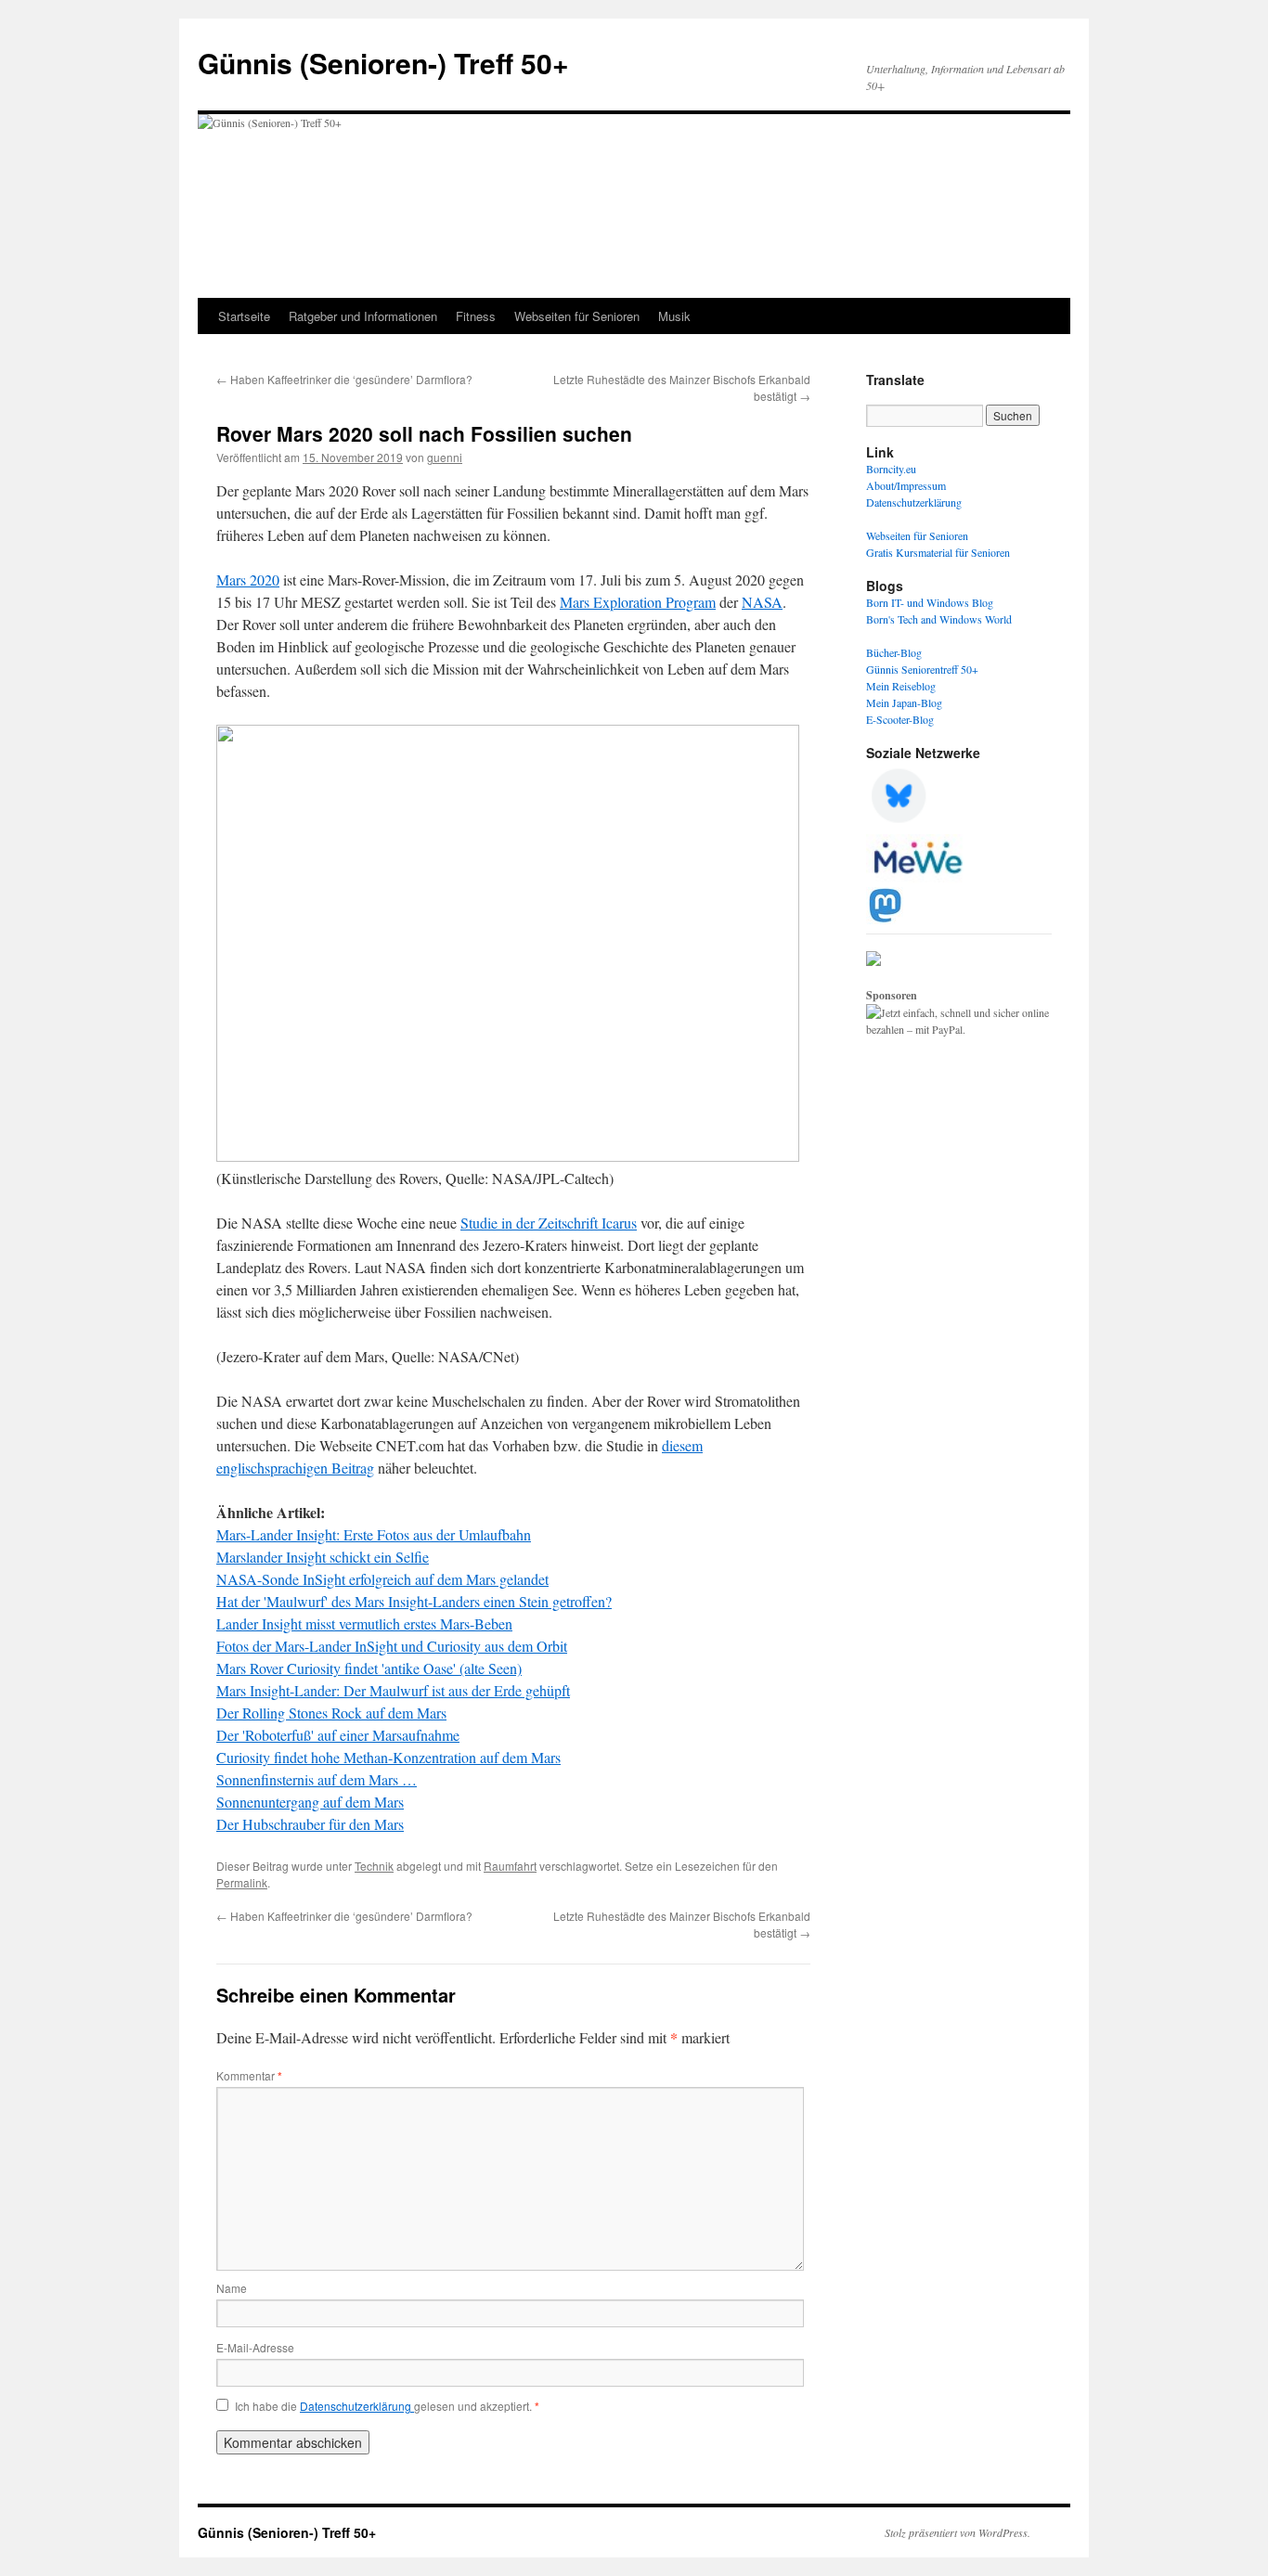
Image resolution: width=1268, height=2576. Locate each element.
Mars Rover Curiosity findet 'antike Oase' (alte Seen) (369, 1668)
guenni (445, 457)
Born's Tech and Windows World (939, 619)
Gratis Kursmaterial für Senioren (938, 552)
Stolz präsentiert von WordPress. (957, 2532)
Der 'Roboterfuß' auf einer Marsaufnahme (338, 1735)
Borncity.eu (891, 469)
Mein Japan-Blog (904, 702)
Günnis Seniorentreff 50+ (922, 669)
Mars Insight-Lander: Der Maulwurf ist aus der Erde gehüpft (393, 1690)
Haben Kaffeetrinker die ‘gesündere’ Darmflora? (344, 379)
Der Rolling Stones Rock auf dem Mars (331, 1713)
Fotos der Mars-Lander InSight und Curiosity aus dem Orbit (392, 1646)
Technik (374, 1866)
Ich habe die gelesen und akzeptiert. (387, 2406)
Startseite (244, 316)
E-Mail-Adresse (255, 2347)
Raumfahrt (510, 1866)
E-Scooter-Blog (900, 719)
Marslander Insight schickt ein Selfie (323, 1557)
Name (232, 2288)
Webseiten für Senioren (577, 316)
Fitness (476, 316)
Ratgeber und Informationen (363, 316)
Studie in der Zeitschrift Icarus (549, 1223)
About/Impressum (906, 485)
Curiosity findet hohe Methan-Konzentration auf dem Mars (388, 1757)
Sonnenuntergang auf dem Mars (310, 1802)
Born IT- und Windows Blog (930, 602)
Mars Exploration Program (638, 602)
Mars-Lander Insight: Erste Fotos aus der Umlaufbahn (374, 1534)
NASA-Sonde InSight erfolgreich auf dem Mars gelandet (382, 1579)
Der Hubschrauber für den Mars (310, 1824)
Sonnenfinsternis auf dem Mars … (317, 1779)
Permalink (242, 1882)
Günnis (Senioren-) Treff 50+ (383, 63)
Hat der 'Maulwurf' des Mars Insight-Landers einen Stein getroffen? (414, 1601)
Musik (674, 316)
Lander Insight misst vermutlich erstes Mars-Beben (364, 1623)
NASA (762, 602)
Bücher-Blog (894, 652)
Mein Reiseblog (901, 686)
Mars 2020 (248, 580)
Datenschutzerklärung (357, 2406)
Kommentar (249, 2075)
